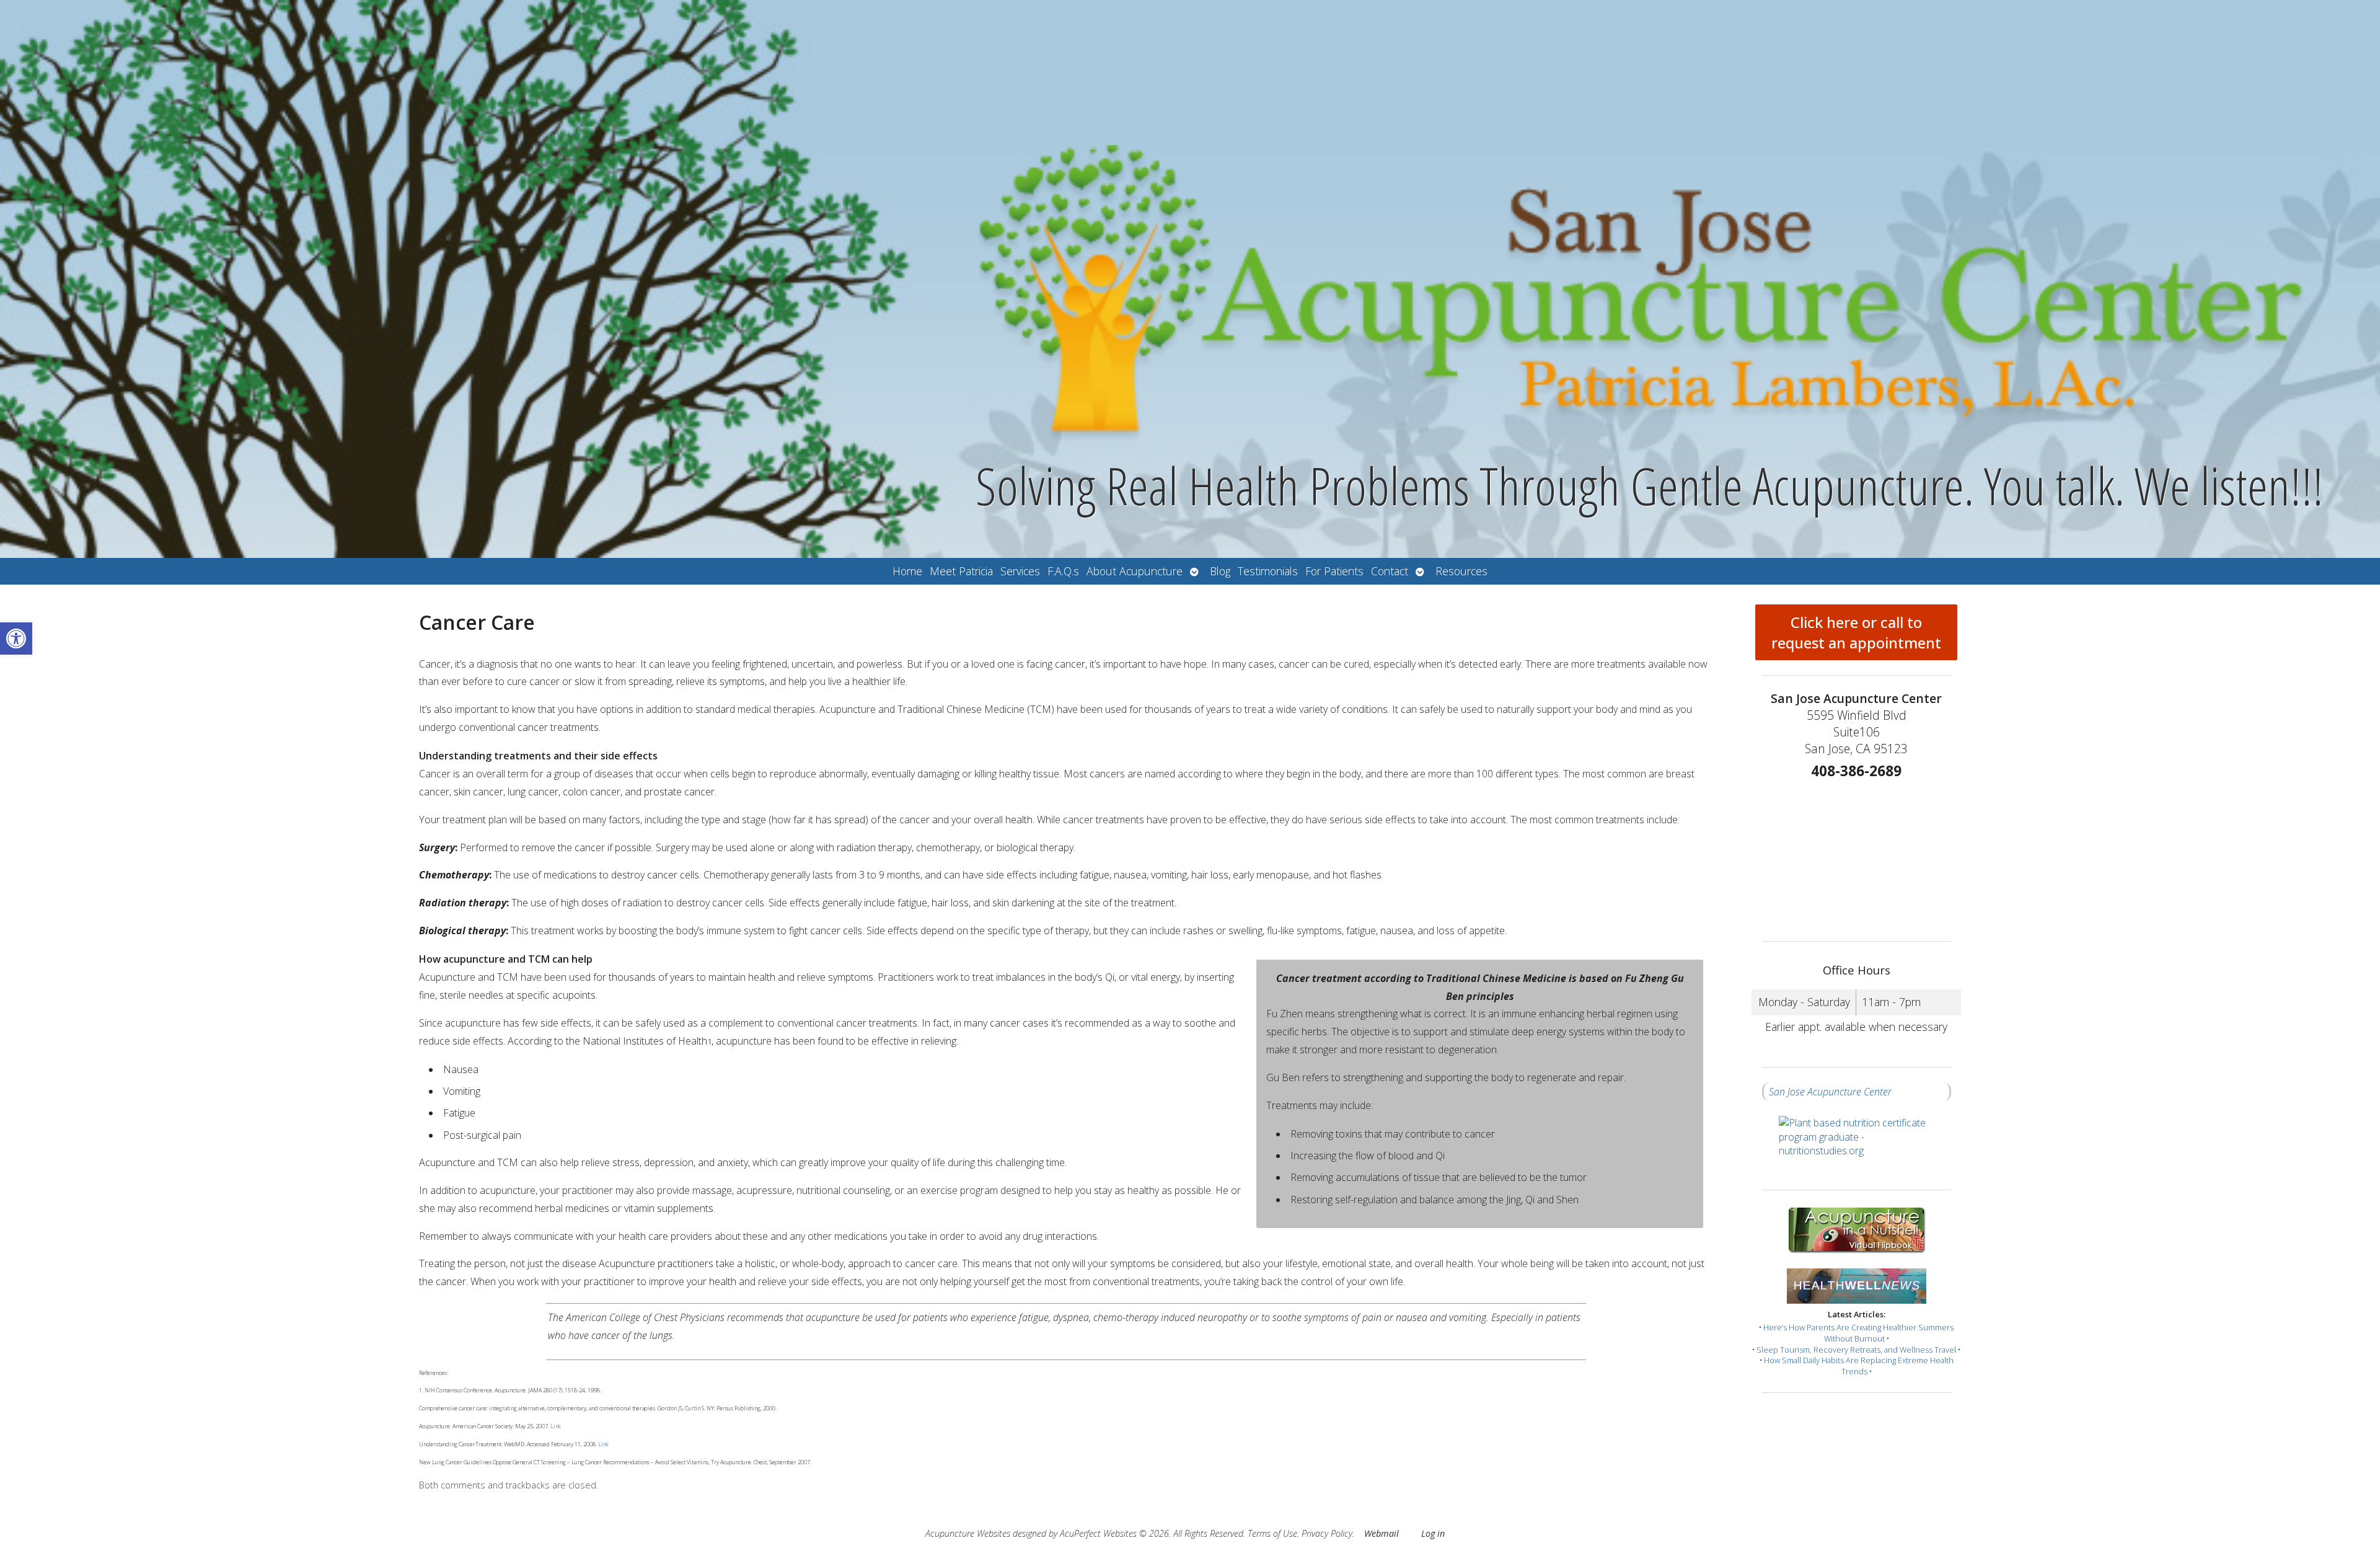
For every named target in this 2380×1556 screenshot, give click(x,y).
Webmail (1382, 1533)
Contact (1390, 571)
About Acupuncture (1135, 571)
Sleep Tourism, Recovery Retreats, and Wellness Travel (1856, 1350)
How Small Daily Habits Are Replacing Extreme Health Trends (1859, 1366)
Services (1020, 571)
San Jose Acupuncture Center (1830, 1092)
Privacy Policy (1327, 1533)
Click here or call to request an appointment (1856, 632)
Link (555, 1426)
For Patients (1334, 571)
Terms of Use (1272, 1533)
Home (907, 571)
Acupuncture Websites (968, 1533)
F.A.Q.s (1063, 571)
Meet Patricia (961, 571)
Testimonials (1268, 571)
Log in (1433, 1533)
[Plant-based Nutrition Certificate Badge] (1857, 1145)
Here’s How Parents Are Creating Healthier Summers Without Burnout (1858, 1333)
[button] (16, 639)
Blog (1220, 571)
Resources (1461, 571)
